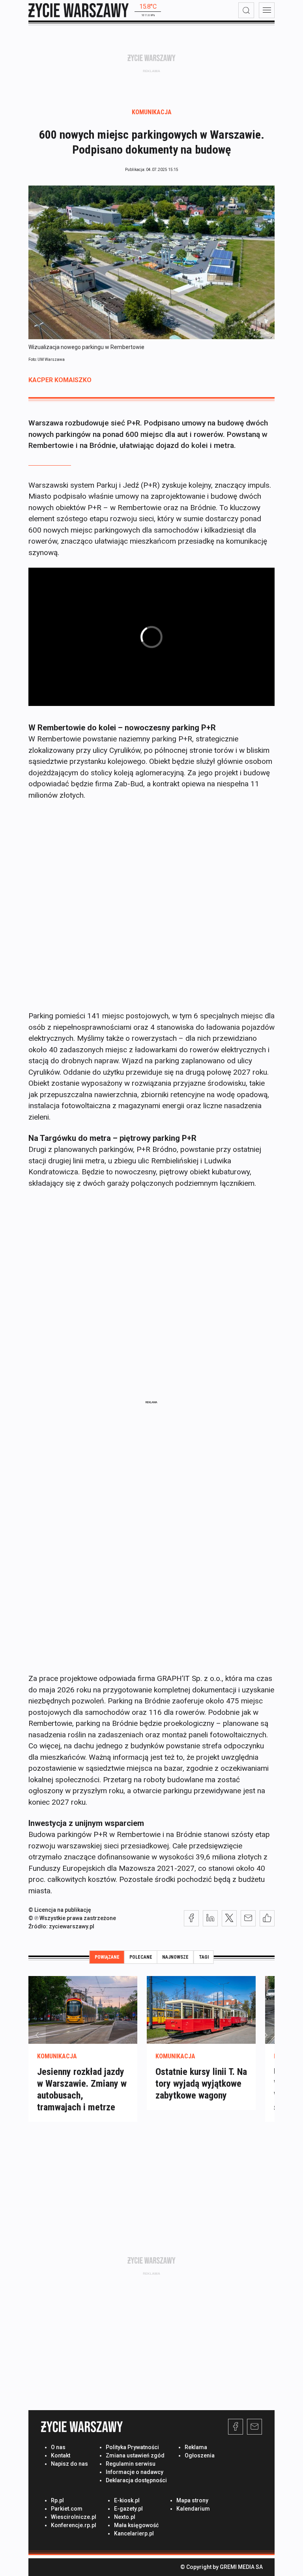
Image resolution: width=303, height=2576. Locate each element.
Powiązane (107, 1957)
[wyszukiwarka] (246, 10)
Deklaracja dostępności (136, 2480)
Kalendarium (193, 2509)
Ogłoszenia (200, 2455)
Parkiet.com (67, 2509)
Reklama (196, 2447)
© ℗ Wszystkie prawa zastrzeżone (72, 1918)
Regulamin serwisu (131, 2464)
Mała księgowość (136, 2525)
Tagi (204, 1957)
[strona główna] (79, 10)
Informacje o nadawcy (135, 2472)
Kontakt (61, 2455)
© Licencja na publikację (60, 1910)
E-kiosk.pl (127, 2500)
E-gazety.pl (128, 2509)
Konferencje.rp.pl (74, 2525)
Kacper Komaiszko (60, 380)
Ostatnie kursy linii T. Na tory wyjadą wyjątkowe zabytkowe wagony (201, 2084)
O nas (58, 2447)
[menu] (267, 10)
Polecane (141, 1957)
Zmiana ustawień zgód (135, 2455)
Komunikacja (152, 112)
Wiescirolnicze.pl (74, 2517)
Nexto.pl (125, 2517)
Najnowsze (175, 1957)
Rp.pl (57, 2500)
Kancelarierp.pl (134, 2533)
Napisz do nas (69, 2464)
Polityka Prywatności (132, 2447)
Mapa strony (192, 2500)
